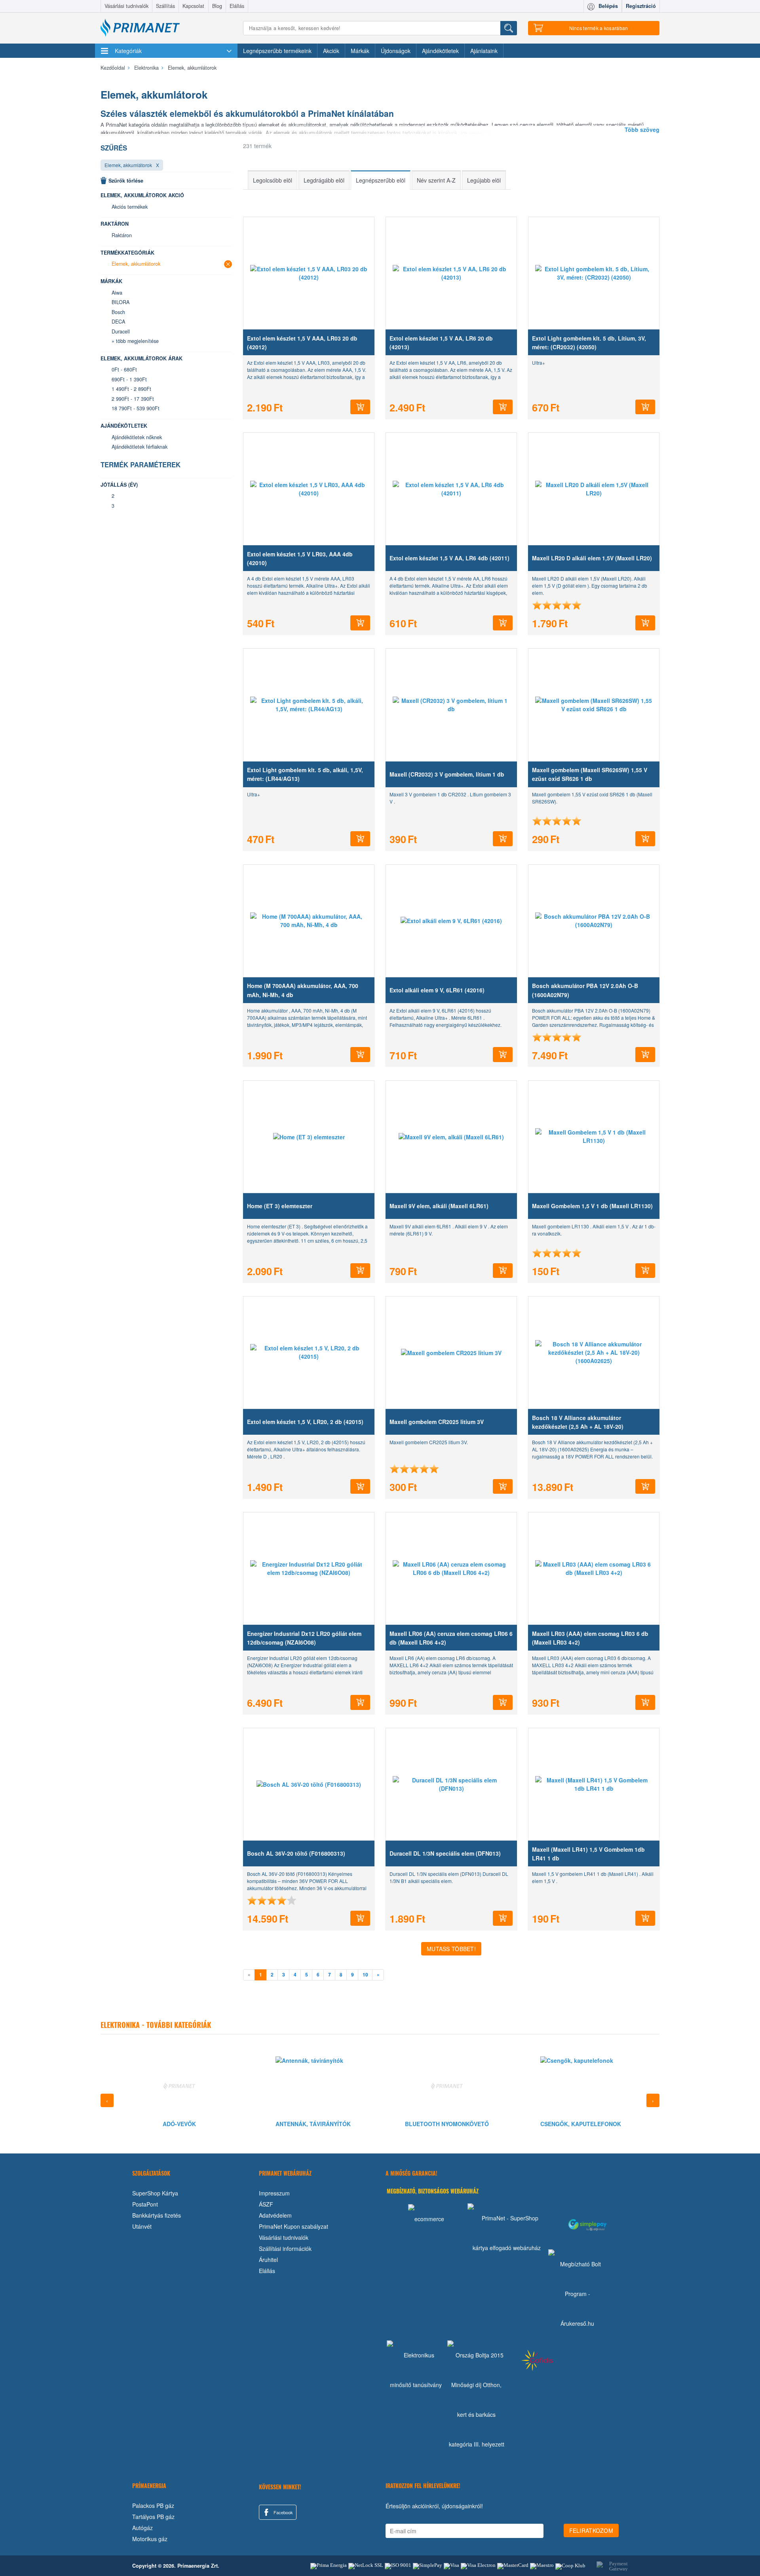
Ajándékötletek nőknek (137, 437)
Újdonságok (396, 51)
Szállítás (165, 6)
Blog (217, 6)
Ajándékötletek (440, 51)
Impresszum (274, 2193)
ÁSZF (266, 2204)
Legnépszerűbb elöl (381, 180)
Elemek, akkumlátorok (128, 165)
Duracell (121, 331)
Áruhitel (268, 2260)
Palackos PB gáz (153, 2506)
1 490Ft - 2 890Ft (131, 389)
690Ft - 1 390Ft (129, 379)
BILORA (121, 302)
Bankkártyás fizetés (157, 2215)
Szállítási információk (285, 2249)
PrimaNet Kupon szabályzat (294, 2226)
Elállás (237, 6)
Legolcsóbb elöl (273, 180)
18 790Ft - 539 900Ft (136, 408)
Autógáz (142, 2528)
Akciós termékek (130, 207)
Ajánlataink (484, 51)
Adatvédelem (275, 2215)
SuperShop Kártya (155, 2193)
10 (365, 1975)
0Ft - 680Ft (124, 369)
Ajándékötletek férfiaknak (140, 447)
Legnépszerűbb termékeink (277, 51)
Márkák (360, 51)
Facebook (283, 2512)
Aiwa (117, 293)
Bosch (118, 312)
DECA (118, 322)
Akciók (331, 51)
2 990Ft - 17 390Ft (133, 399)
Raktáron (122, 235)
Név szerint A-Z (436, 180)
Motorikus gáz (150, 2539)
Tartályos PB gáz (153, 2517)
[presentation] (107, 2100)
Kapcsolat (193, 6)
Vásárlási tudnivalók (126, 6)
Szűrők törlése (126, 181)
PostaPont (145, 2204)
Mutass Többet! (451, 1949)
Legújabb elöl (484, 180)
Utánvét (142, 2226)
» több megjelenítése (135, 341)
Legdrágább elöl (324, 180)
